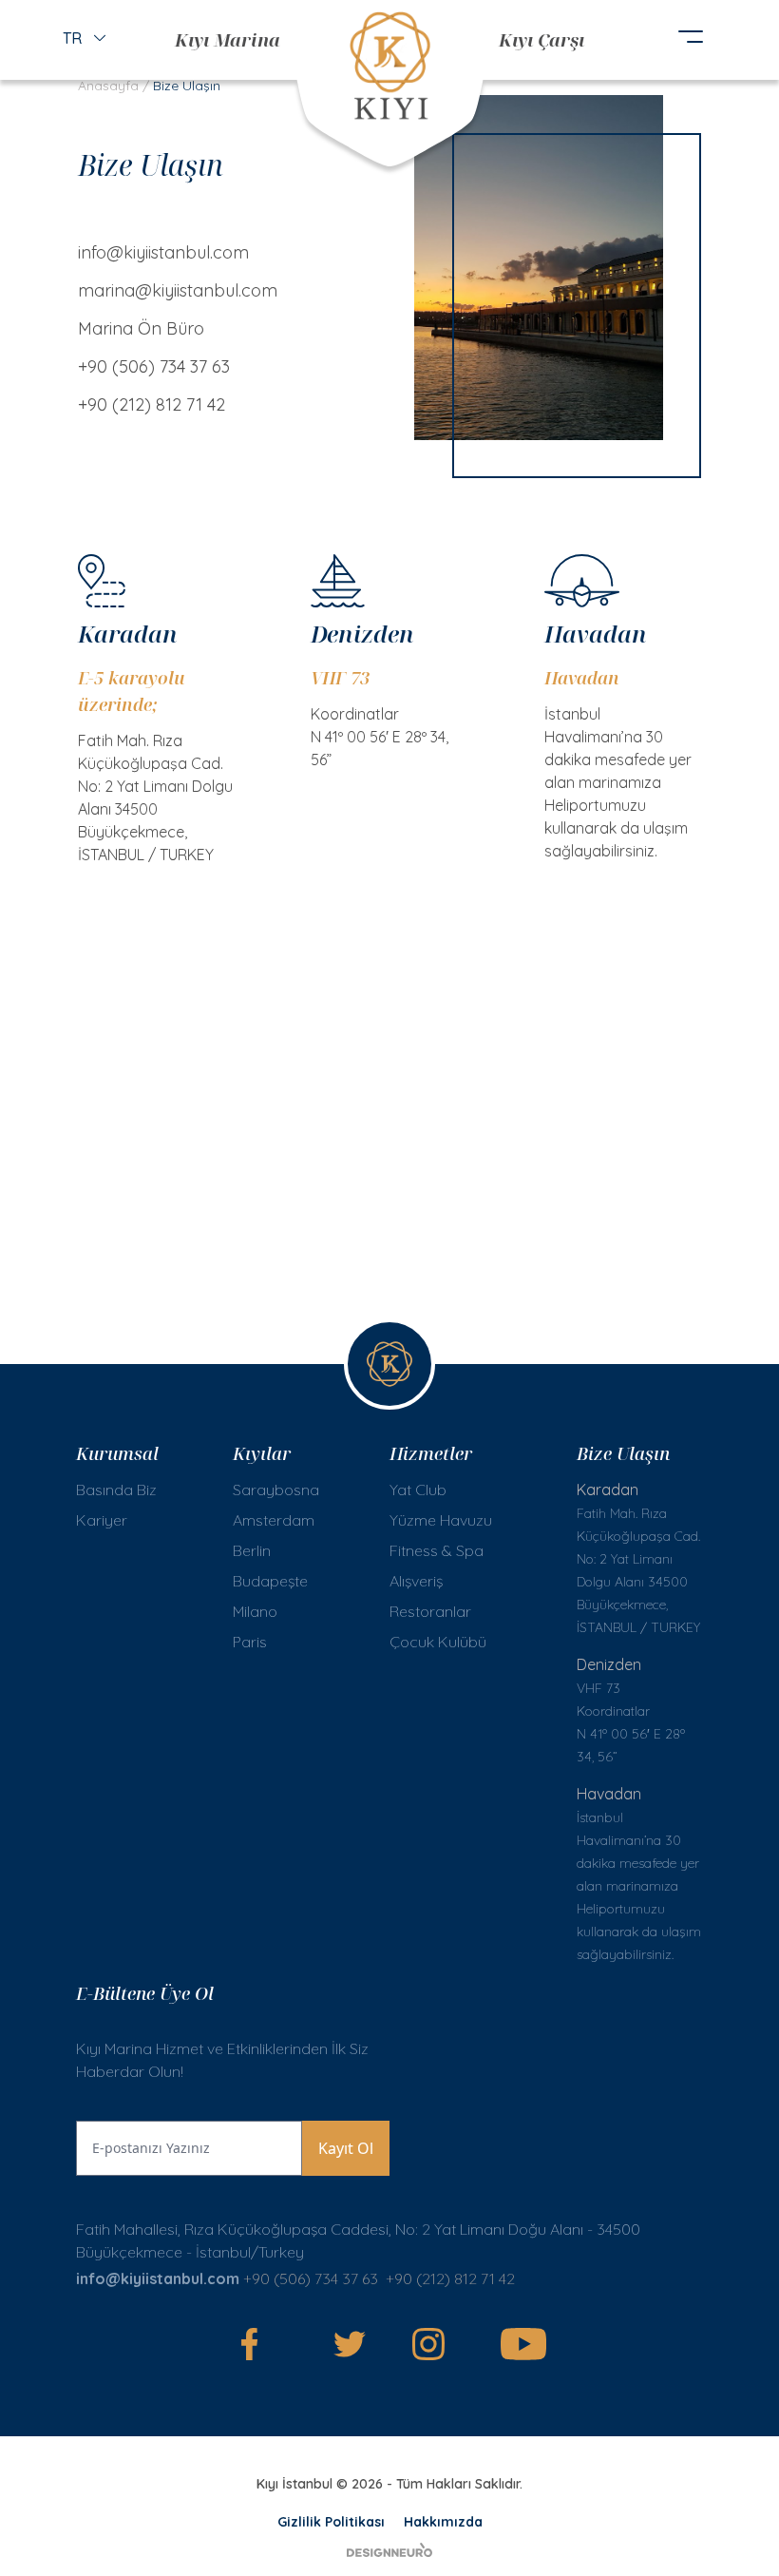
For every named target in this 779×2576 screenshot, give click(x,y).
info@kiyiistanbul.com (163, 252)
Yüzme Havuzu (441, 1520)
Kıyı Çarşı (541, 39)
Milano (255, 1611)
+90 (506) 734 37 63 (154, 366)
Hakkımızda (443, 2522)
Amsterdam (274, 1520)
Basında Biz (116, 1490)
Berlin (252, 1550)
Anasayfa (108, 86)
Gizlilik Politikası (331, 2522)
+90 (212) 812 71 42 (152, 404)
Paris (250, 1642)
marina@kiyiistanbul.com (178, 290)
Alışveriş (416, 1581)
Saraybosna (276, 1490)
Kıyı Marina (228, 39)
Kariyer (102, 1520)
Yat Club (418, 1490)
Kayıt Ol (346, 2148)
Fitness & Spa (437, 1550)
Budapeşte (270, 1581)
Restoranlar (430, 1611)
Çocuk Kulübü (438, 1642)
